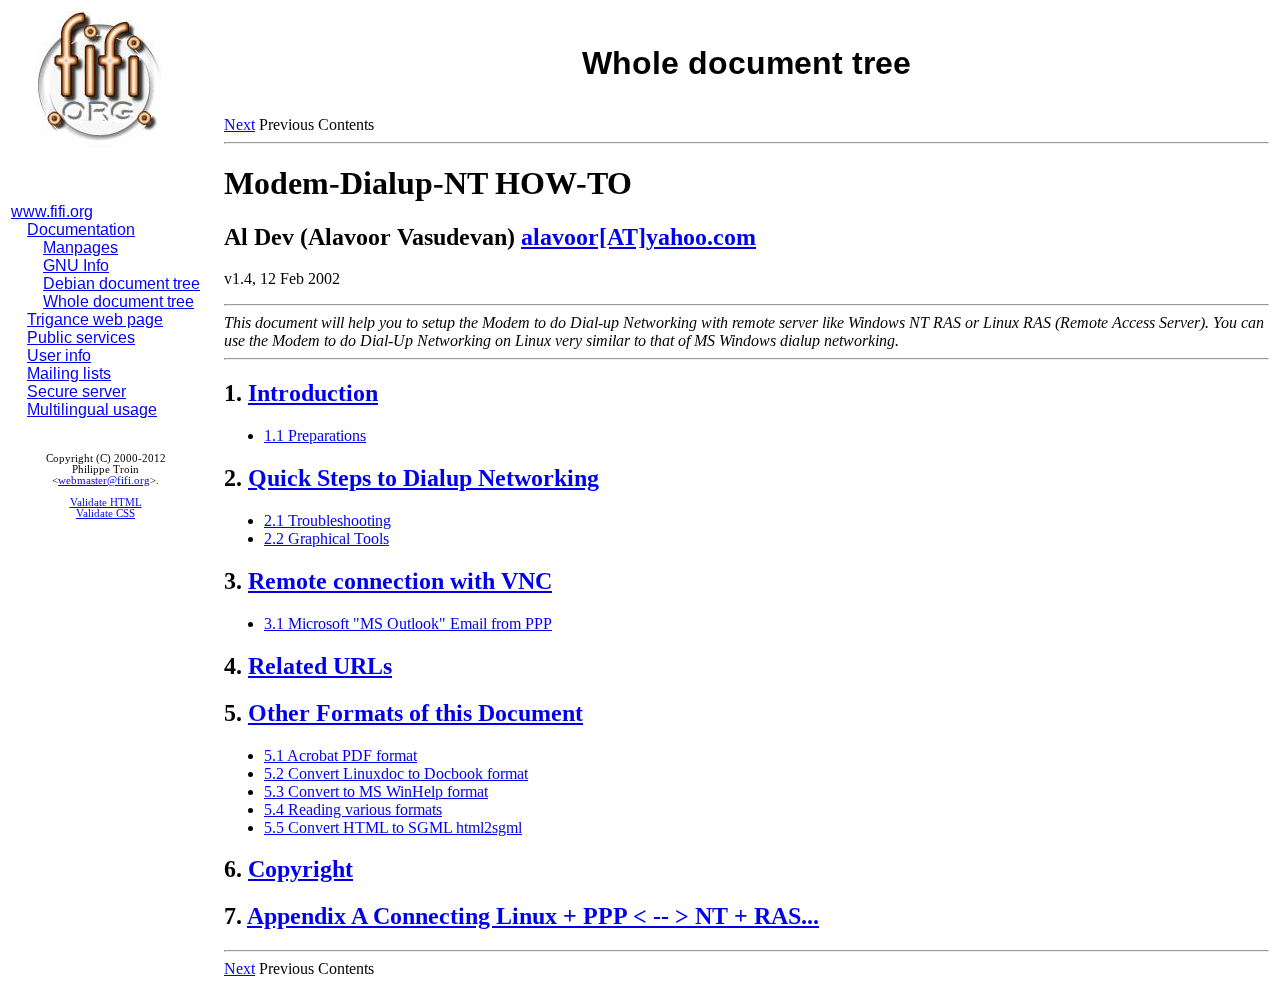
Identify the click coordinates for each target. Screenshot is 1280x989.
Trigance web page (95, 319)
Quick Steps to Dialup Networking (423, 478)
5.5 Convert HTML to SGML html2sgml (393, 827)
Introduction (313, 393)
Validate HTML (106, 502)
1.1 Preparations (315, 435)
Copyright (300, 869)
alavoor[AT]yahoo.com (638, 237)
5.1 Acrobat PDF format (340, 755)
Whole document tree (118, 301)
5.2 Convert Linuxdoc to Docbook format (396, 773)
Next (239, 124)
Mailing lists (69, 373)
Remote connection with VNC (400, 581)
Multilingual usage (92, 409)
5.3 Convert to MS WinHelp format (376, 791)
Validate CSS (105, 513)
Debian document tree (121, 283)
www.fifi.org (52, 211)
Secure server (76, 391)
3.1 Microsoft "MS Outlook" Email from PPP (408, 623)
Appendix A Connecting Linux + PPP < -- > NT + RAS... (533, 916)
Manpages (80, 247)
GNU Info (76, 265)
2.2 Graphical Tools (326, 538)
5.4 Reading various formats (353, 809)
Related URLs (320, 666)
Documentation (81, 229)
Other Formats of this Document (415, 713)
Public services (81, 337)
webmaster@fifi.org (104, 480)
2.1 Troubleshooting (327, 520)
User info (59, 355)
